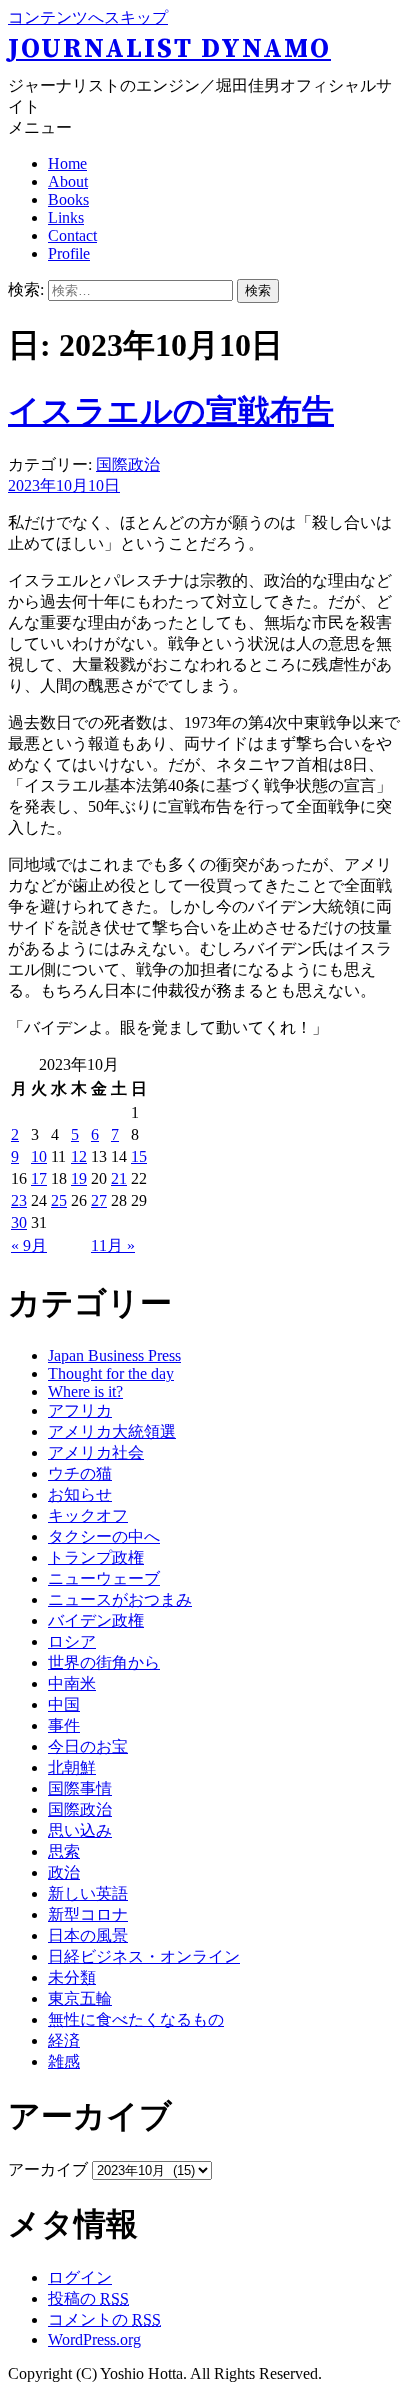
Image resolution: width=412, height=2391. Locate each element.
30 (19, 1222)
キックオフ (88, 1515)
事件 (64, 1725)
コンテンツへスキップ (88, 17)
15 (139, 1156)
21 (119, 1178)
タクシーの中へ (104, 1536)
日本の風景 (88, 1935)
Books (68, 199)
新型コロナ (88, 1914)
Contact (72, 235)
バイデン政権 (96, 1620)
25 (59, 1200)
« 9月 (29, 1245)
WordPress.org (94, 2339)
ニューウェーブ (104, 1578)
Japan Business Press (114, 1355)
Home (67, 163)
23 (19, 1200)
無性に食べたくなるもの (136, 2019)
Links (66, 217)
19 (79, 1178)
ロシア (72, 1641)
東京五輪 (80, 1998)
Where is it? (85, 1391)
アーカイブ (48, 2169)
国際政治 (128, 464)
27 (99, 1200)
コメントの (104, 2319)
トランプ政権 (96, 1557)
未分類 (72, 1977)
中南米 (72, 1683)
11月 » (113, 1245)
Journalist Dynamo (169, 49)
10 (39, 1156)
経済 (64, 2040)
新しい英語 (88, 1893)
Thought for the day (111, 1373)
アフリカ (80, 1410)
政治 (64, 1872)
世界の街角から (104, 1662)
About (68, 181)
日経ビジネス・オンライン (144, 1956)
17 (39, 1178)
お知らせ (80, 1494)
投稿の (88, 2298)
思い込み (80, 1830)
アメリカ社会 (96, 1452)
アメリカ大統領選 (112, 1431)
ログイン (80, 2277)
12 (79, 1156)
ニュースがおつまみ (120, 1599)
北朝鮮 (72, 1767)
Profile (69, 253)
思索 (64, 1851)
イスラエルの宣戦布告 (171, 411)
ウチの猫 (80, 1473)
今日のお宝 (88, 1746)
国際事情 (80, 1788)
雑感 (64, 2061)
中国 (64, 1704)
